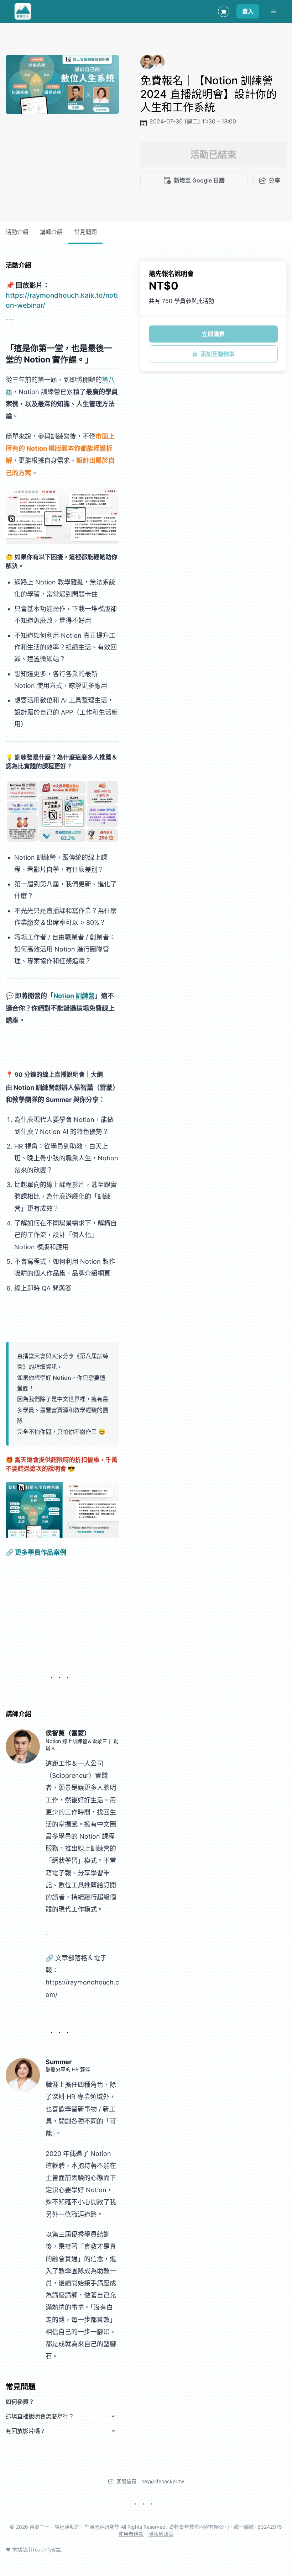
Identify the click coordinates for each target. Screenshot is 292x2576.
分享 (275, 180)
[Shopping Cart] (224, 11)
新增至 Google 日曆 (199, 180)
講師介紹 (51, 232)
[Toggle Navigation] (273, 11)
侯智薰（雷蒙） (68, 1733)
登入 (248, 11)
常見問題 (85, 232)
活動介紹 (17, 232)
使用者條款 (131, 2534)
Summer (59, 2062)
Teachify (42, 2550)
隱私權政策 (161, 2534)
